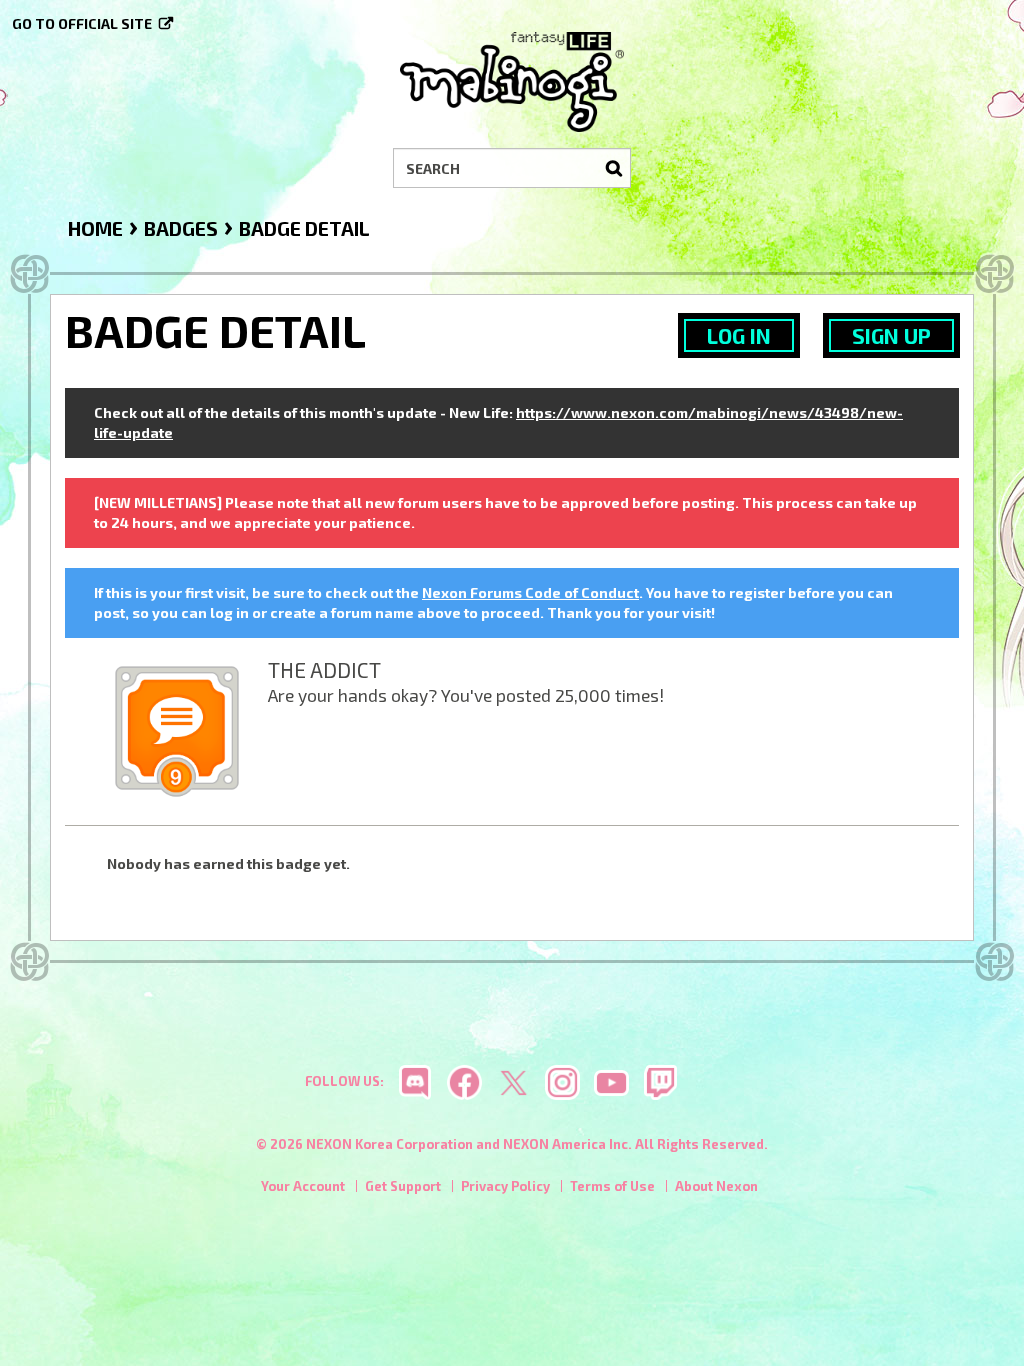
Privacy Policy (505, 1186)
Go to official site (82, 23)
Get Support (403, 1186)
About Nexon (716, 1186)
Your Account (303, 1186)
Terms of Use (612, 1186)
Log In (739, 335)
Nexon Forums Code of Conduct (530, 592)
